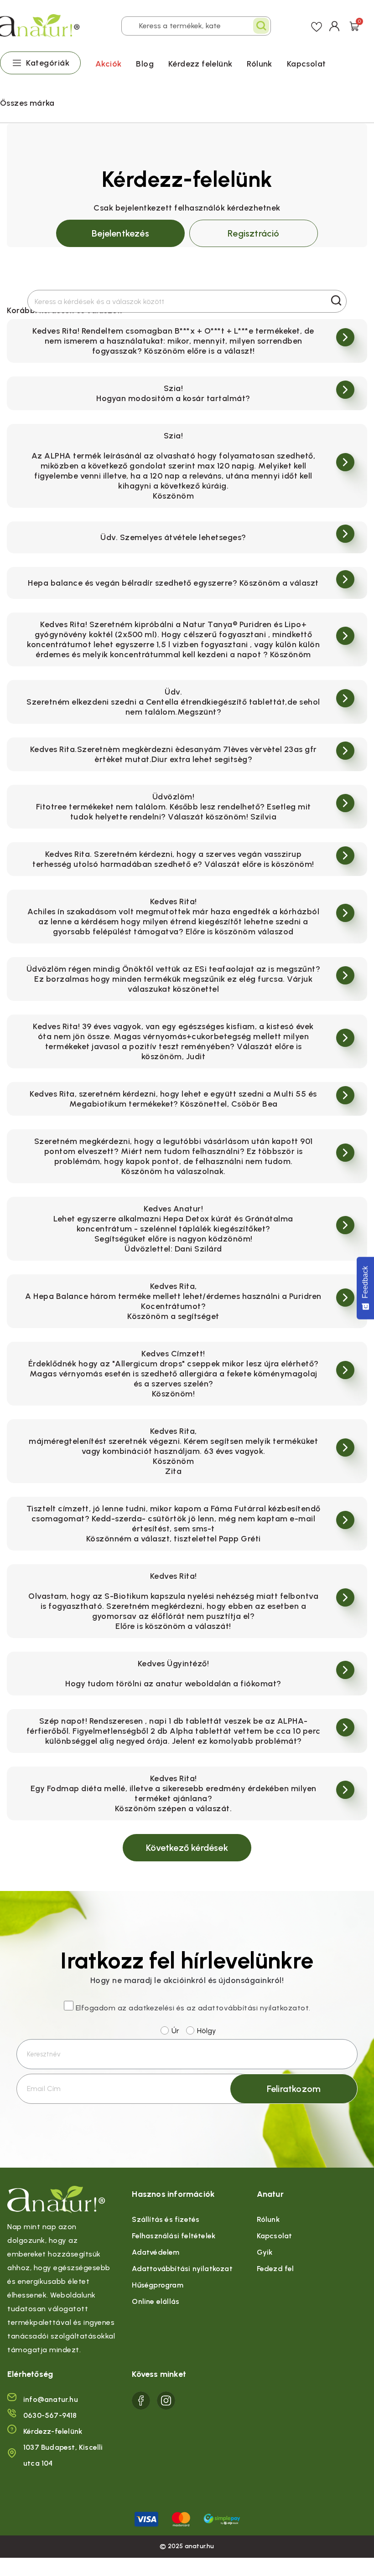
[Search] (261, 26)
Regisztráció (253, 233)
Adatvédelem (156, 2252)
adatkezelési (151, 2008)
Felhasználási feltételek (174, 2236)
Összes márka (27, 103)
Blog (145, 64)
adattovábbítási (228, 2008)
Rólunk (259, 64)
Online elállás (156, 2301)
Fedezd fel (275, 2269)
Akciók (108, 64)
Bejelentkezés (120, 233)
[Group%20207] (141, 2401)
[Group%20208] (166, 2401)
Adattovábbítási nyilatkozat (182, 2269)
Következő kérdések (187, 1848)
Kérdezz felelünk (200, 64)
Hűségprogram (157, 2285)
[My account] (335, 26)
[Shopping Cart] (354, 25)
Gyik (265, 2252)
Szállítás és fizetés (166, 2219)
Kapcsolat (306, 64)
